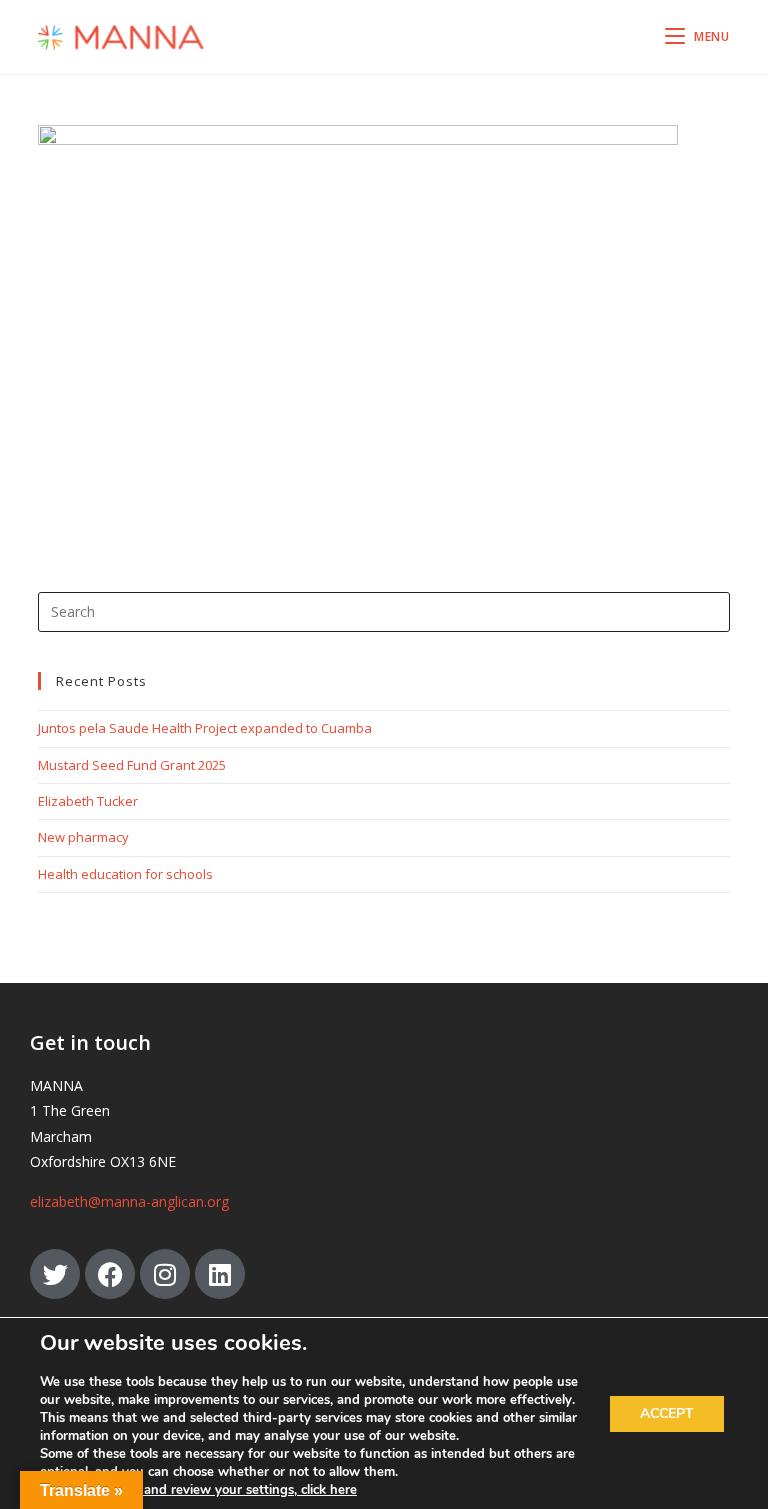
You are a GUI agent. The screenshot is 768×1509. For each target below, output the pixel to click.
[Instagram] (165, 1274)
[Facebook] (110, 1274)
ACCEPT (667, 1413)
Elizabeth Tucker (88, 801)
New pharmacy (83, 837)
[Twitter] (55, 1274)
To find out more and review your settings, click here (198, 1490)
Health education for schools (125, 874)
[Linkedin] (220, 1274)
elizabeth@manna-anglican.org (129, 1201)
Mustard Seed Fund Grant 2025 (132, 765)
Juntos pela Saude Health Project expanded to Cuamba (205, 728)
